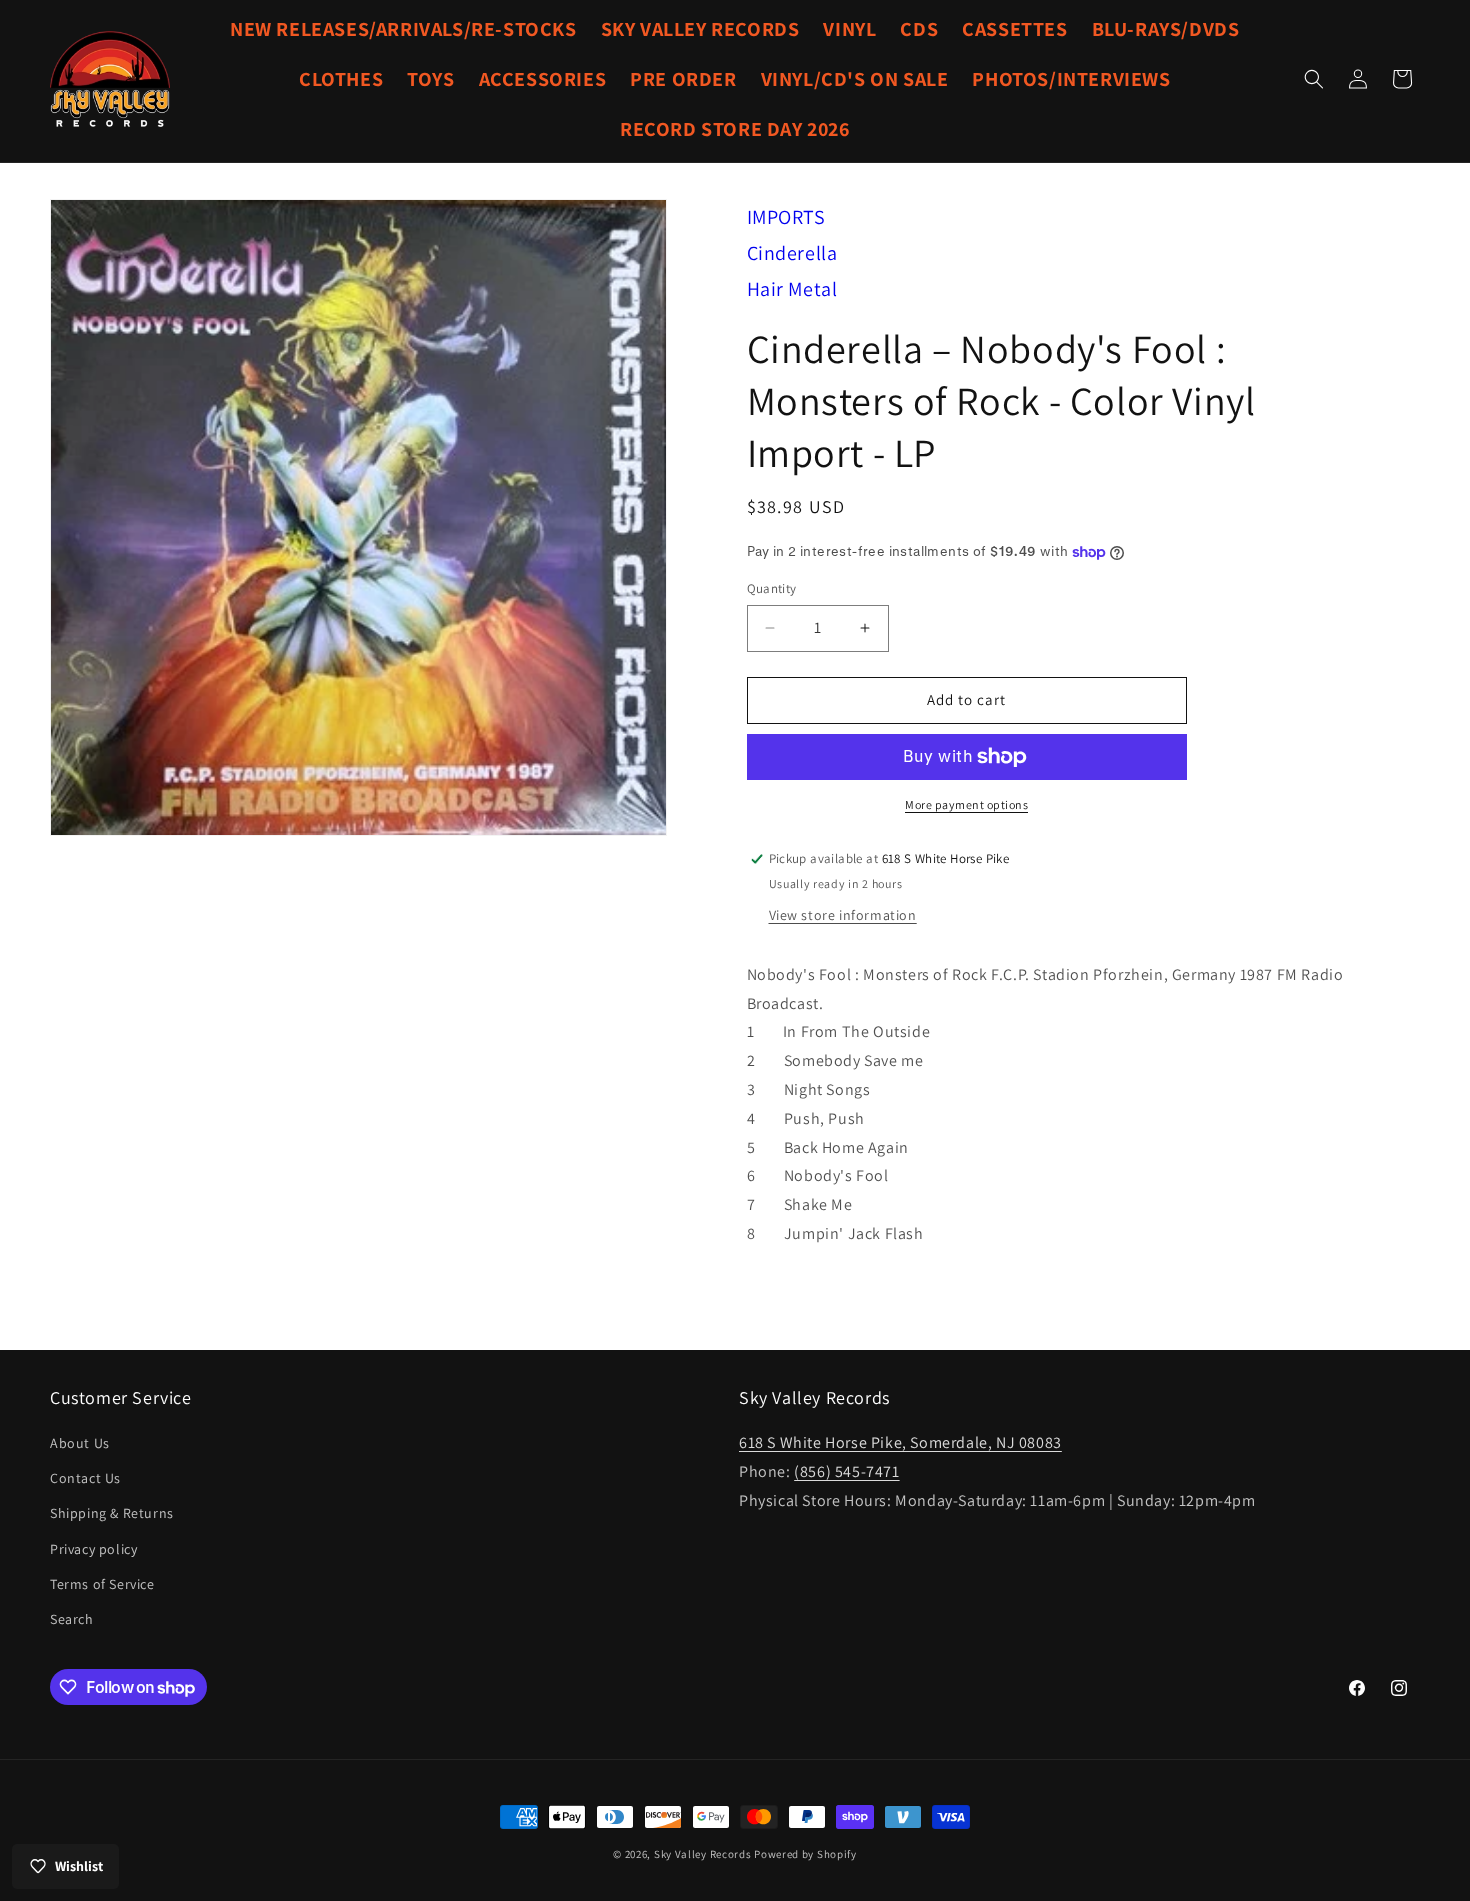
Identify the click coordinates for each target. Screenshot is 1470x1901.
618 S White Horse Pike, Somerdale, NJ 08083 (900, 1442)
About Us (80, 1443)
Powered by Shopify (805, 1854)
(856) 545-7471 (846, 1471)
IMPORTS (786, 217)
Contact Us (85, 1478)
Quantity (772, 588)
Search (72, 1619)
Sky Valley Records (703, 1854)
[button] (1314, 79)
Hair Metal (792, 289)
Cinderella (792, 253)
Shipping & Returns (112, 1513)
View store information (843, 915)
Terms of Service (102, 1584)
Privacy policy (93, 1549)
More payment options (966, 804)
